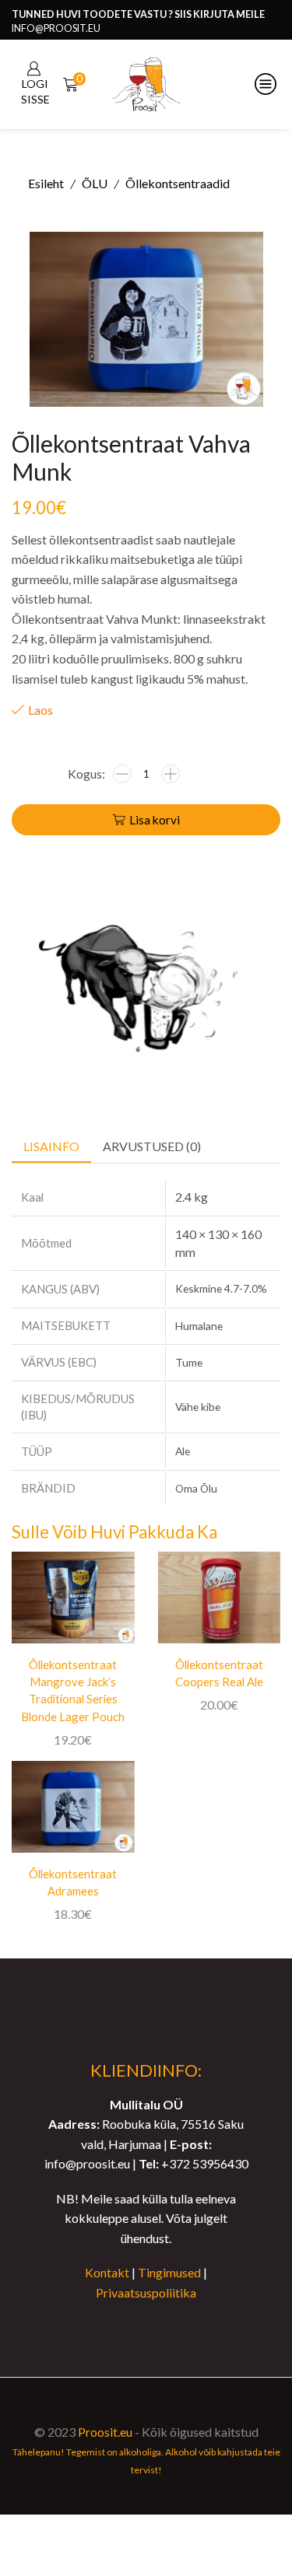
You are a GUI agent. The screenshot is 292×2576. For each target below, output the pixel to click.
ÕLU (95, 183)
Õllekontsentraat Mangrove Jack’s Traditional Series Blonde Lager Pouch (73, 1690)
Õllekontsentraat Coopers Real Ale (219, 1673)
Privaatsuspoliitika (146, 2292)
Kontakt (107, 2272)
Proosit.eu (105, 2432)
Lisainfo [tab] (51, 1146)
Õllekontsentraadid (178, 183)
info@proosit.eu (56, 28)
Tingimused (169, 2272)
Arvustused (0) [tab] (152, 1146)
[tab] (51, 1147)
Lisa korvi (155, 820)
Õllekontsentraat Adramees (73, 1882)
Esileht (46, 183)
